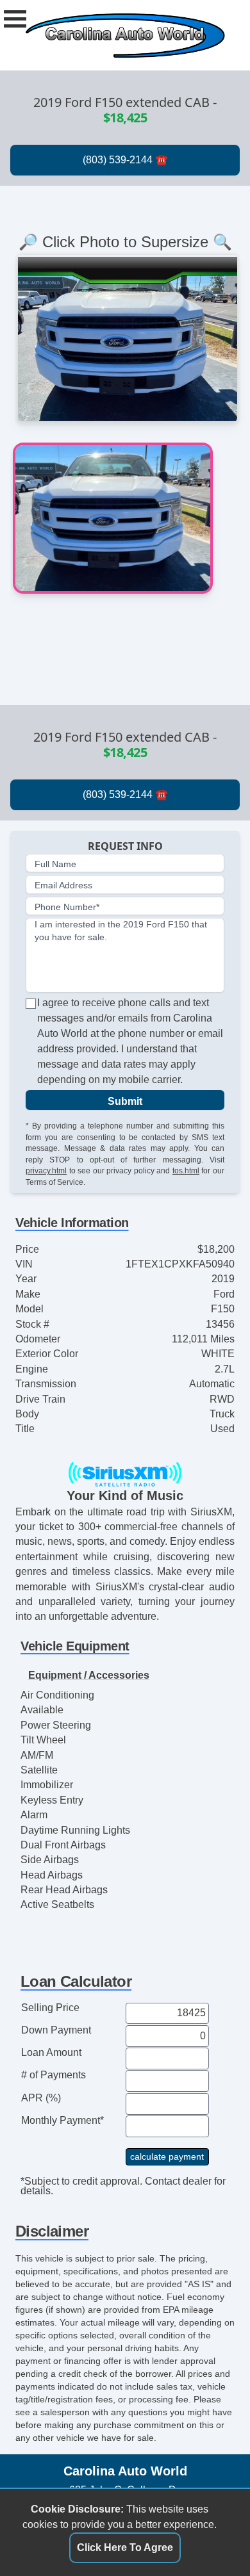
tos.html (186, 1170)
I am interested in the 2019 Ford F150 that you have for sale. (121, 931)
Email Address (63, 885)
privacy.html (46, 1170)
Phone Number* (67, 907)
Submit (125, 1101)
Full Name (55, 864)
